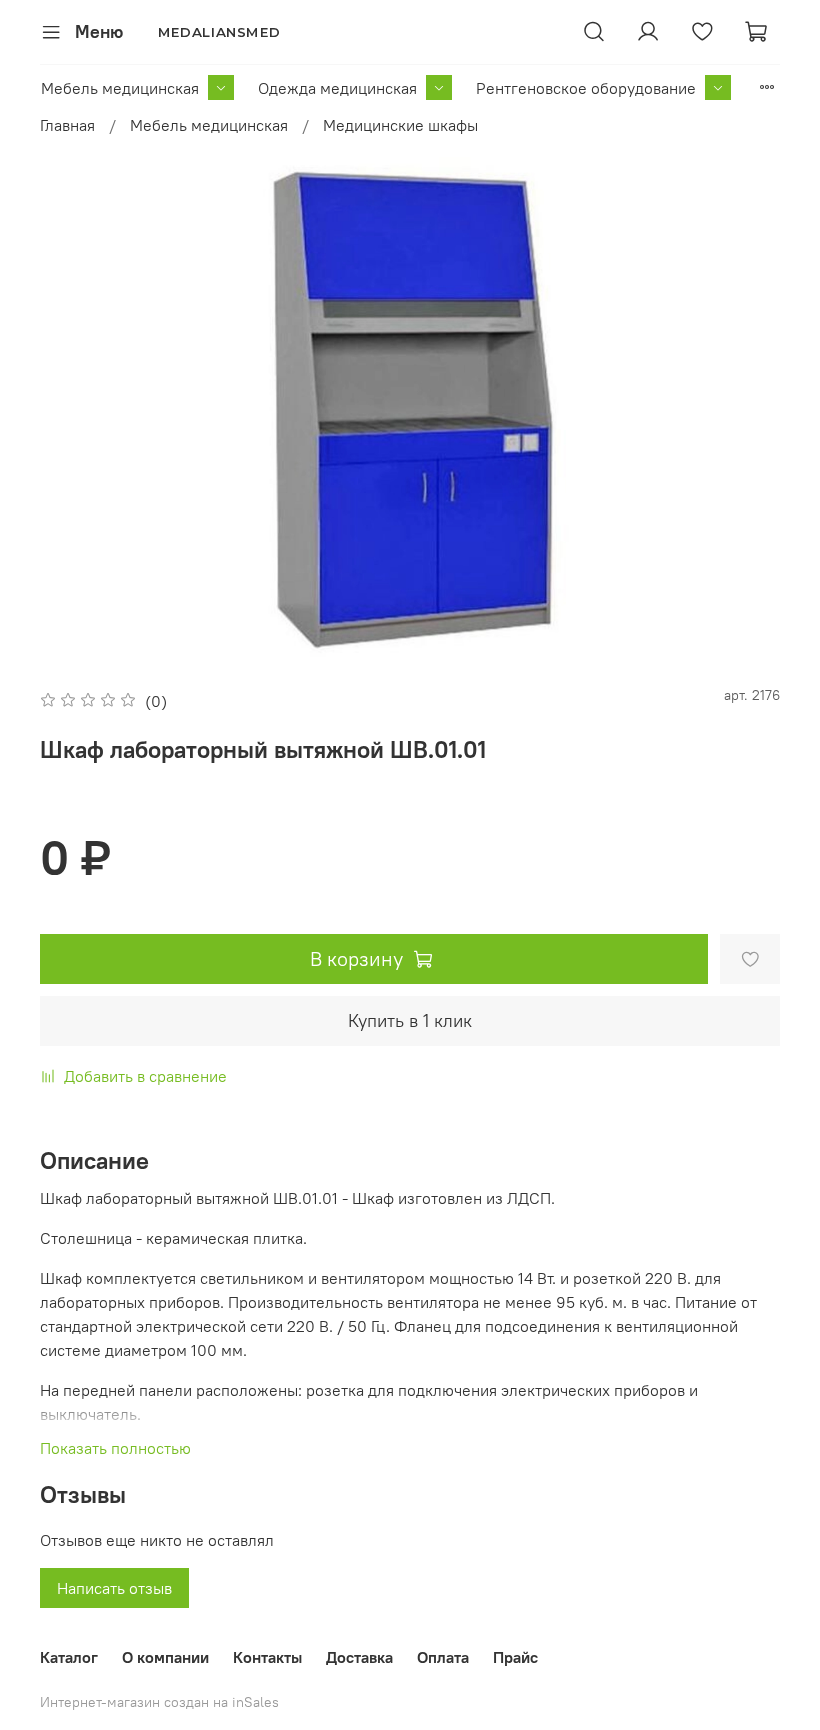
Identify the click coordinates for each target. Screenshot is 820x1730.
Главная (67, 125)
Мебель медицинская (120, 88)
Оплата (443, 1657)
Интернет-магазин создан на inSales (159, 1702)
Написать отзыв (114, 1588)
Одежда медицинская (337, 88)
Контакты (267, 1657)
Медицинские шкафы (400, 125)
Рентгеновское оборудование (586, 88)
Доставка (359, 1657)
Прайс (515, 1657)
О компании (165, 1657)
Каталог (69, 1657)
